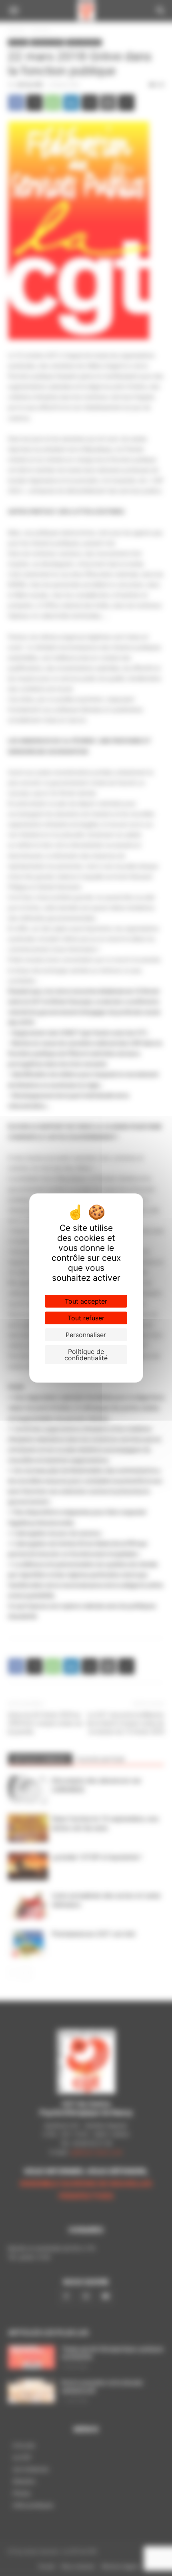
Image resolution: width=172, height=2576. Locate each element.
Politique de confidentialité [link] (86, 1355)
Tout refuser (86, 1318)
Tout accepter (86, 1301)
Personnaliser (86, 1335)
